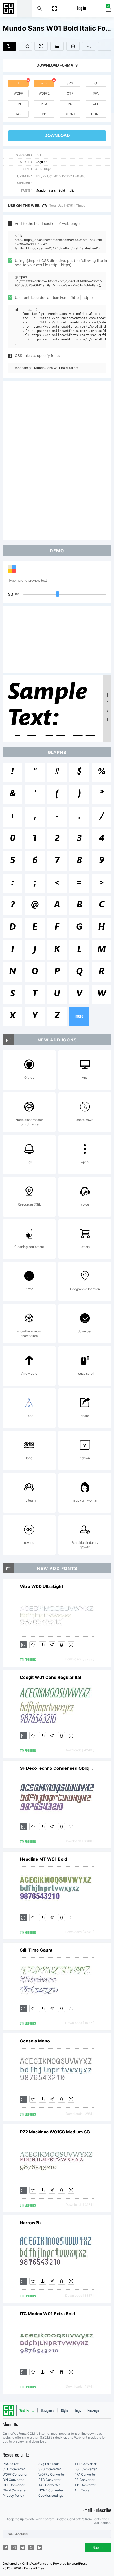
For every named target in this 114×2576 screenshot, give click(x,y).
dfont (70, 114)
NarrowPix (31, 2223)
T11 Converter (85, 2485)
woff (18, 93)
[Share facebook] (6, 2547)
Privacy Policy (13, 2496)
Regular (41, 162)
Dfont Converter (15, 2490)
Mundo (40, 190)
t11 (44, 114)
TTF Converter (85, 2464)
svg (70, 83)
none (96, 114)
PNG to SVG (12, 2464)
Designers (48, 2411)
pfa (96, 93)
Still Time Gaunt (36, 1950)
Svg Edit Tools (49, 2464)
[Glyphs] (57, 46)
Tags (78, 2411)
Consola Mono (35, 2041)
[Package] (73, 46)
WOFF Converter (15, 2474)
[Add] (9, 46)
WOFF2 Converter (52, 2474)
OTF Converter (14, 2469)
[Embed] (62, 1645)
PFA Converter (85, 2474)
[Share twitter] (23, 2547)
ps (70, 104)
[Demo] (41, 46)
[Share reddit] (14, 2547)
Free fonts (9, 9)
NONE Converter (51, 2490)
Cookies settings (51, 2496)
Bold (62, 190)
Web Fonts (27, 2411)
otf (70, 93)
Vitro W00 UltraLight (41, 1586)
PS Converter (84, 2480)
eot (96, 83)
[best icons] (8, 1568)
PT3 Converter (49, 2480)
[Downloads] (42, 1645)
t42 (18, 114)
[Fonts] (105, 46)
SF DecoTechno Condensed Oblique (57, 1768)
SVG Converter (50, 2469)
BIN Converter (13, 2480)
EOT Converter (85, 2469)
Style (64, 2411)
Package (93, 2411)
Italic (71, 190)
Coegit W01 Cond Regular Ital (50, 1677)
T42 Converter (49, 2485)
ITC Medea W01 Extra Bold (47, 2314)
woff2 (44, 93)
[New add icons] (8, 1040)
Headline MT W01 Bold (43, 1859)
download (57, 135)
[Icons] (89, 46)
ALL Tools (82, 2490)
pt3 (44, 104)
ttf (18, 83)
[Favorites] (25, 46)
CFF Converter (14, 2485)
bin (18, 104)
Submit (98, 2548)
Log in (81, 9)
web (44, 83)
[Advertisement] (57, 460)
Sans (52, 190)
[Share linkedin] (40, 2547)
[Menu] (55, 8)
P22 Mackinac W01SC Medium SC (55, 2132)
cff (96, 104)
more (79, 1016)
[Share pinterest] (31, 2547)
